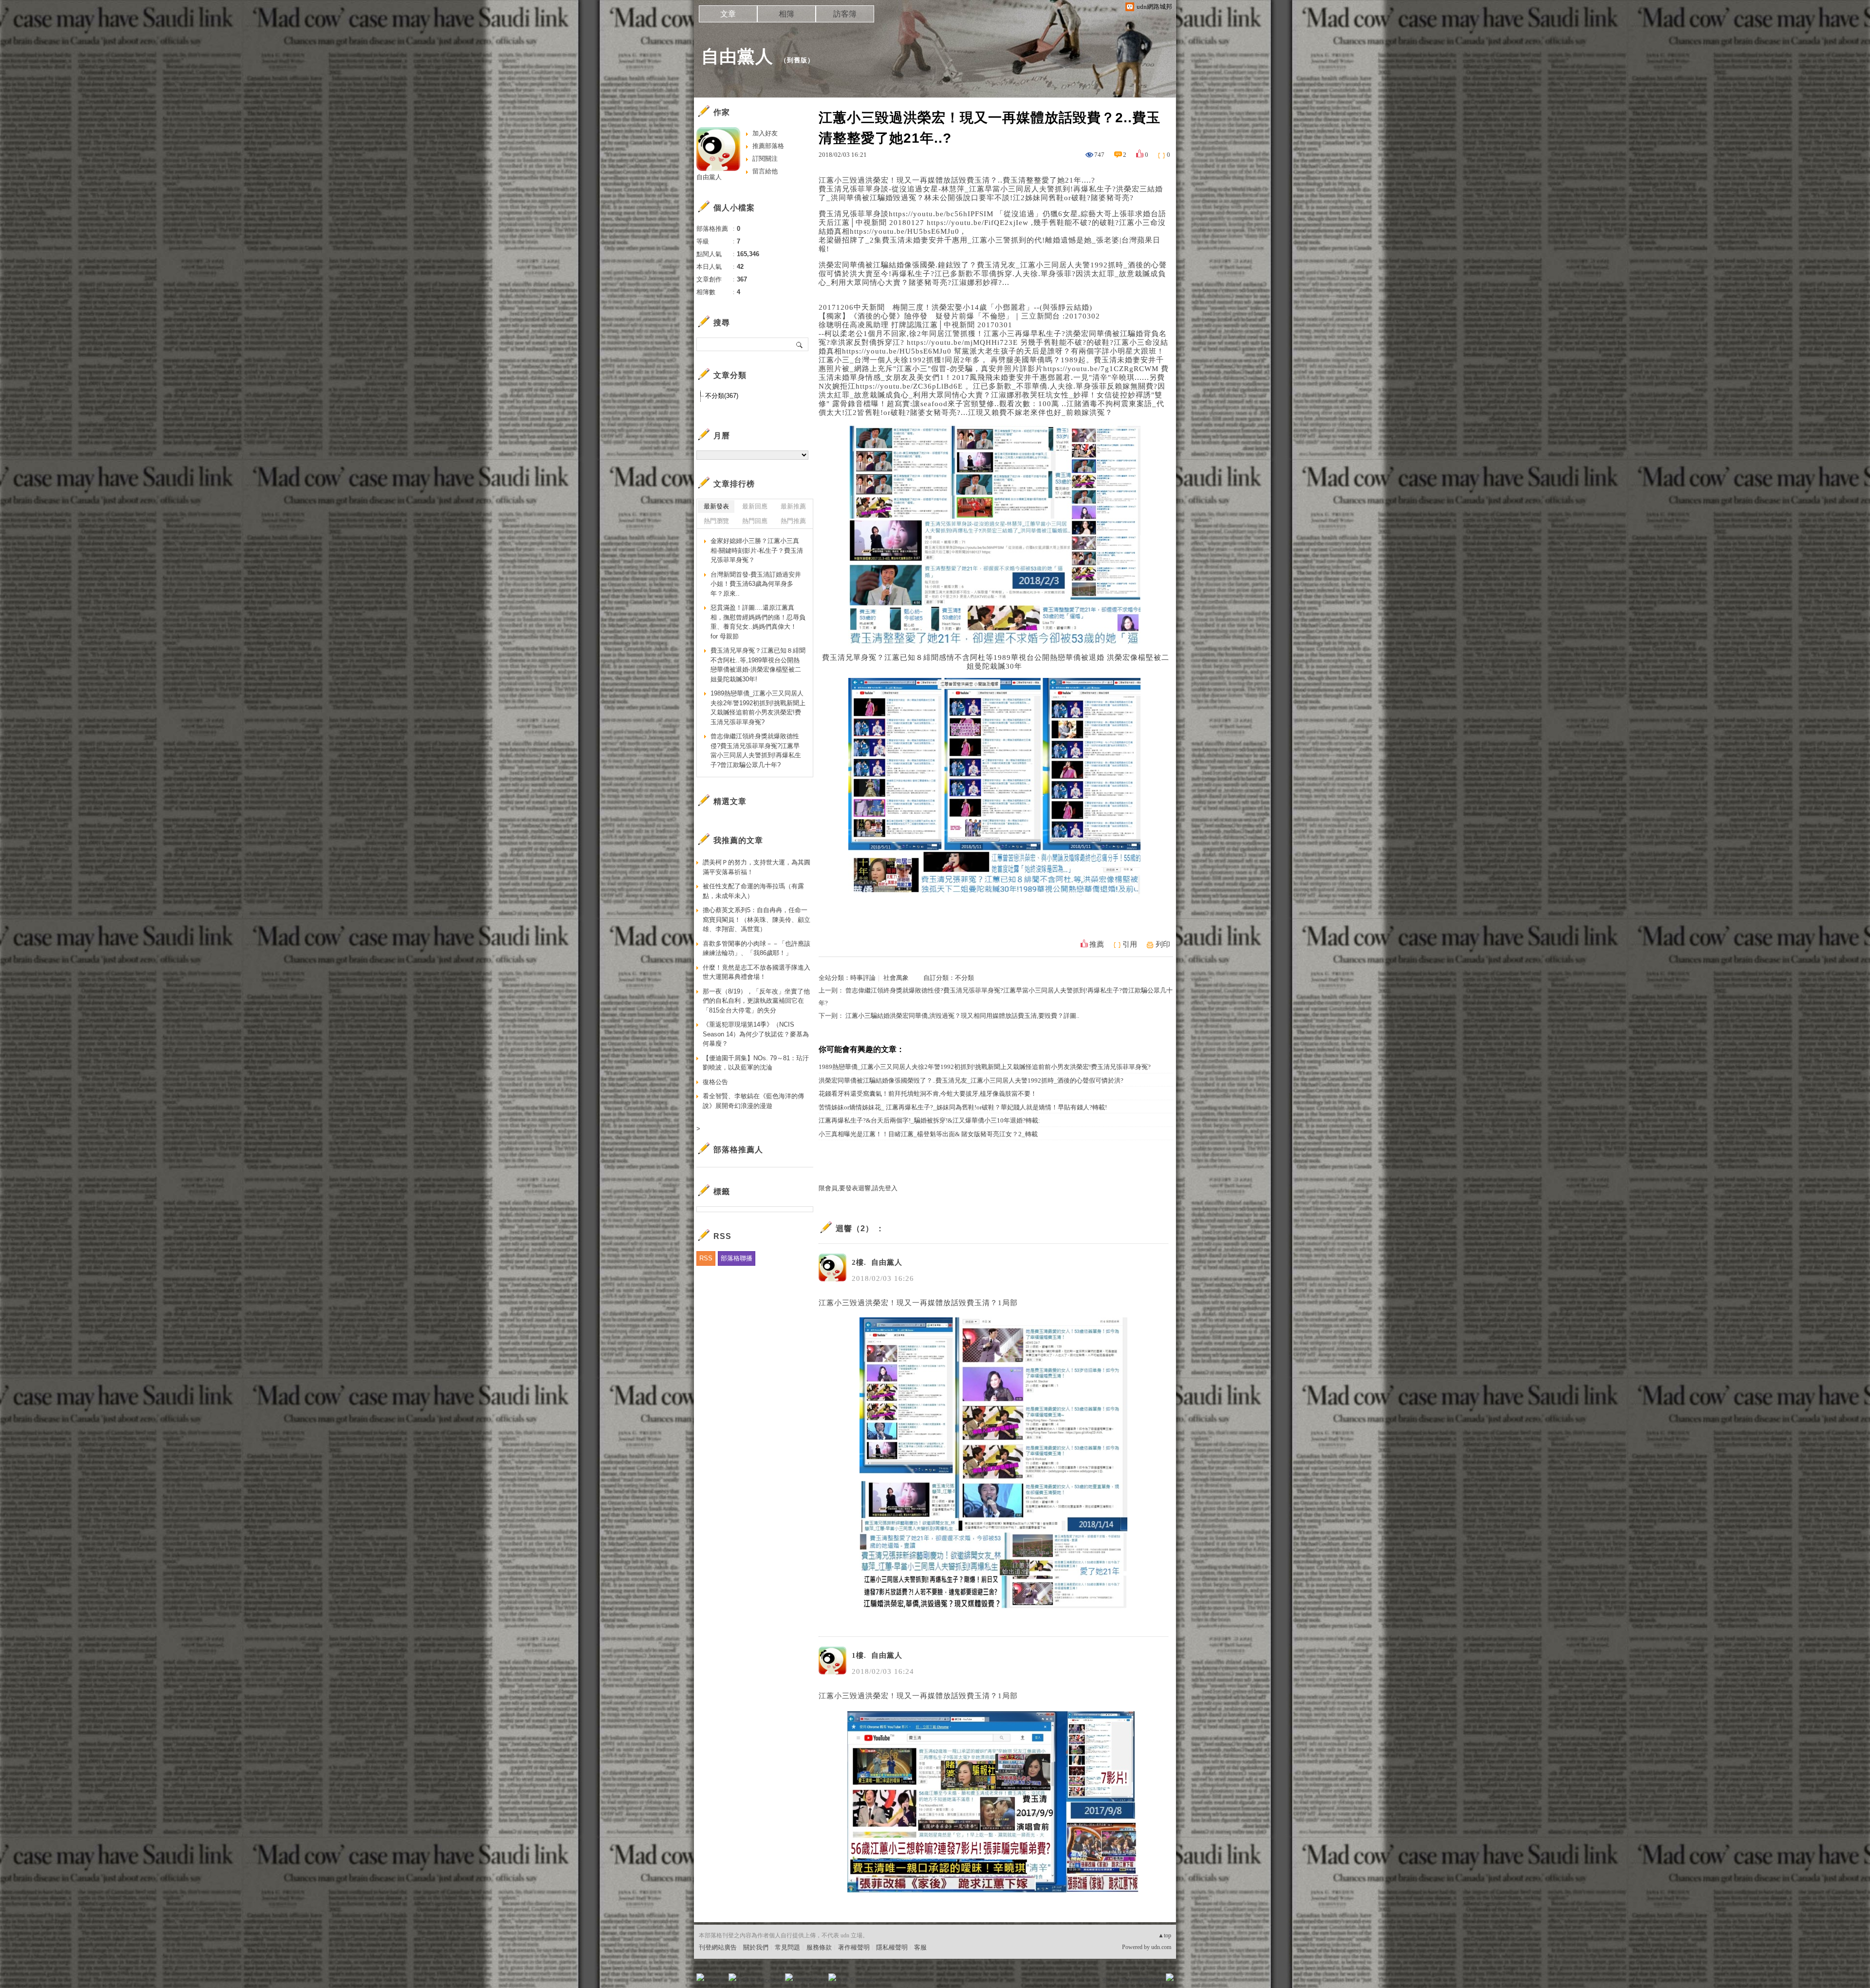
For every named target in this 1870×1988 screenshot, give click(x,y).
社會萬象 (896, 978)
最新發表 (716, 506)
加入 (1126, 1980)
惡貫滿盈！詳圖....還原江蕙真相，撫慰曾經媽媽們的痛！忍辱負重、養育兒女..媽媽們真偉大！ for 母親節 (758, 622)
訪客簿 (845, 14)
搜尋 (800, 344)
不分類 (964, 978)
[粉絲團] (700, 1977)
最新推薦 (793, 506)
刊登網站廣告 (718, 1947)
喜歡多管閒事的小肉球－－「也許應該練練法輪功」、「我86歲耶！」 (757, 948)
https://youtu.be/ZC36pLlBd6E (909, 386)
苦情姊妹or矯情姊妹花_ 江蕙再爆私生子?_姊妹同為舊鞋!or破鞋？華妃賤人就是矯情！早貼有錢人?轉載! (963, 1107)
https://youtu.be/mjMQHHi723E (962, 342)
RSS (706, 1258)
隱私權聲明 (892, 1947)
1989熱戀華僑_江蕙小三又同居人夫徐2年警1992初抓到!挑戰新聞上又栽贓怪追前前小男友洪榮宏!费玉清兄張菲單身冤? (985, 1067)
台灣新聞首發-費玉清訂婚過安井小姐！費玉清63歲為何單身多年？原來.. (756, 584)
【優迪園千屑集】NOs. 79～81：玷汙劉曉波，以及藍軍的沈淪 (756, 1063)
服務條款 (819, 1947)
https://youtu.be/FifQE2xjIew (978, 223)
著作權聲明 (854, 1947)
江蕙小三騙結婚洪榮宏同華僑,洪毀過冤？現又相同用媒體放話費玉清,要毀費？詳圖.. (962, 1016)
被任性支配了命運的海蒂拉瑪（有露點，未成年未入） (753, 891)
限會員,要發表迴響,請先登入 (858, 1188)
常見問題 (787, 1947)
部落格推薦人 (738, 1150)
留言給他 (765, 171)
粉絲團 (716, 1980)
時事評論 (863, 978)
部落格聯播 (737, 1258)
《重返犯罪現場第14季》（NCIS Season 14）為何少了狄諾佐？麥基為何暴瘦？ (756, 1034)
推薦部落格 (768, 146)
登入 (1108, 1980)
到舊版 (797, 60)
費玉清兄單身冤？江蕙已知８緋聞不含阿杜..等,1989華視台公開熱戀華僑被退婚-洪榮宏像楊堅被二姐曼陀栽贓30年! (758, 665)
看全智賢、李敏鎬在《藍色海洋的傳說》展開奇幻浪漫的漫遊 (753, 1101)
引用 (1130, 944)
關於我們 (756, 1947)
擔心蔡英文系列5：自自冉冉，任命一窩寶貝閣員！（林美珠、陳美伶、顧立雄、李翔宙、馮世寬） (757, 919)
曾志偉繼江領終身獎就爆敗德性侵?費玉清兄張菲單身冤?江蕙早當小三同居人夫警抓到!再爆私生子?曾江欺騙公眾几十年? (756, 750)
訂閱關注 (765, 159)
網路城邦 (1150, 1980)
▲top (1165, 1935)
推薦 (1097, 944)
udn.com (1161, 1947)
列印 (1163, 944)
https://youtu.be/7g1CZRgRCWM (1101, 369)
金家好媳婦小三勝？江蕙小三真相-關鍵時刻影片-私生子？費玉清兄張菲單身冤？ (757, 550)
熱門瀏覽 (716, 521)
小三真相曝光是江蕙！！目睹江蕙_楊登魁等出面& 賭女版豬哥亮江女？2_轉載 (928, 1134)
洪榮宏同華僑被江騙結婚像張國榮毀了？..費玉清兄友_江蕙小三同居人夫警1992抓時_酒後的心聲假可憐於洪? (971, 1080)
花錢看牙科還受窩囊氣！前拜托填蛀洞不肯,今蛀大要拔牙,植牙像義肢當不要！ (928, 1094)
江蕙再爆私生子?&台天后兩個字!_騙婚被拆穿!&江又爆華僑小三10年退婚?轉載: (929, 1120)
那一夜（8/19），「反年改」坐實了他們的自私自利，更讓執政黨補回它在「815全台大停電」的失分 (756, 1001)
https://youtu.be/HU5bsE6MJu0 (905, 231)
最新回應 (755, 506)
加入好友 (765, 133)
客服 (920, 1947)
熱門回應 (755, 521)
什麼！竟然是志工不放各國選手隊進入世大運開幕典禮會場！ (757, 972)
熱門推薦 (793, 521)
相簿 (786, 14)
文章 (728, 14)
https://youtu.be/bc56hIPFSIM (941, 214)
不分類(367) (722, 396)
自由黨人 (737, 56)
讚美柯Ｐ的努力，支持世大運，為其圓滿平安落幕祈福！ (757, 867)
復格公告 (715, 1082)
